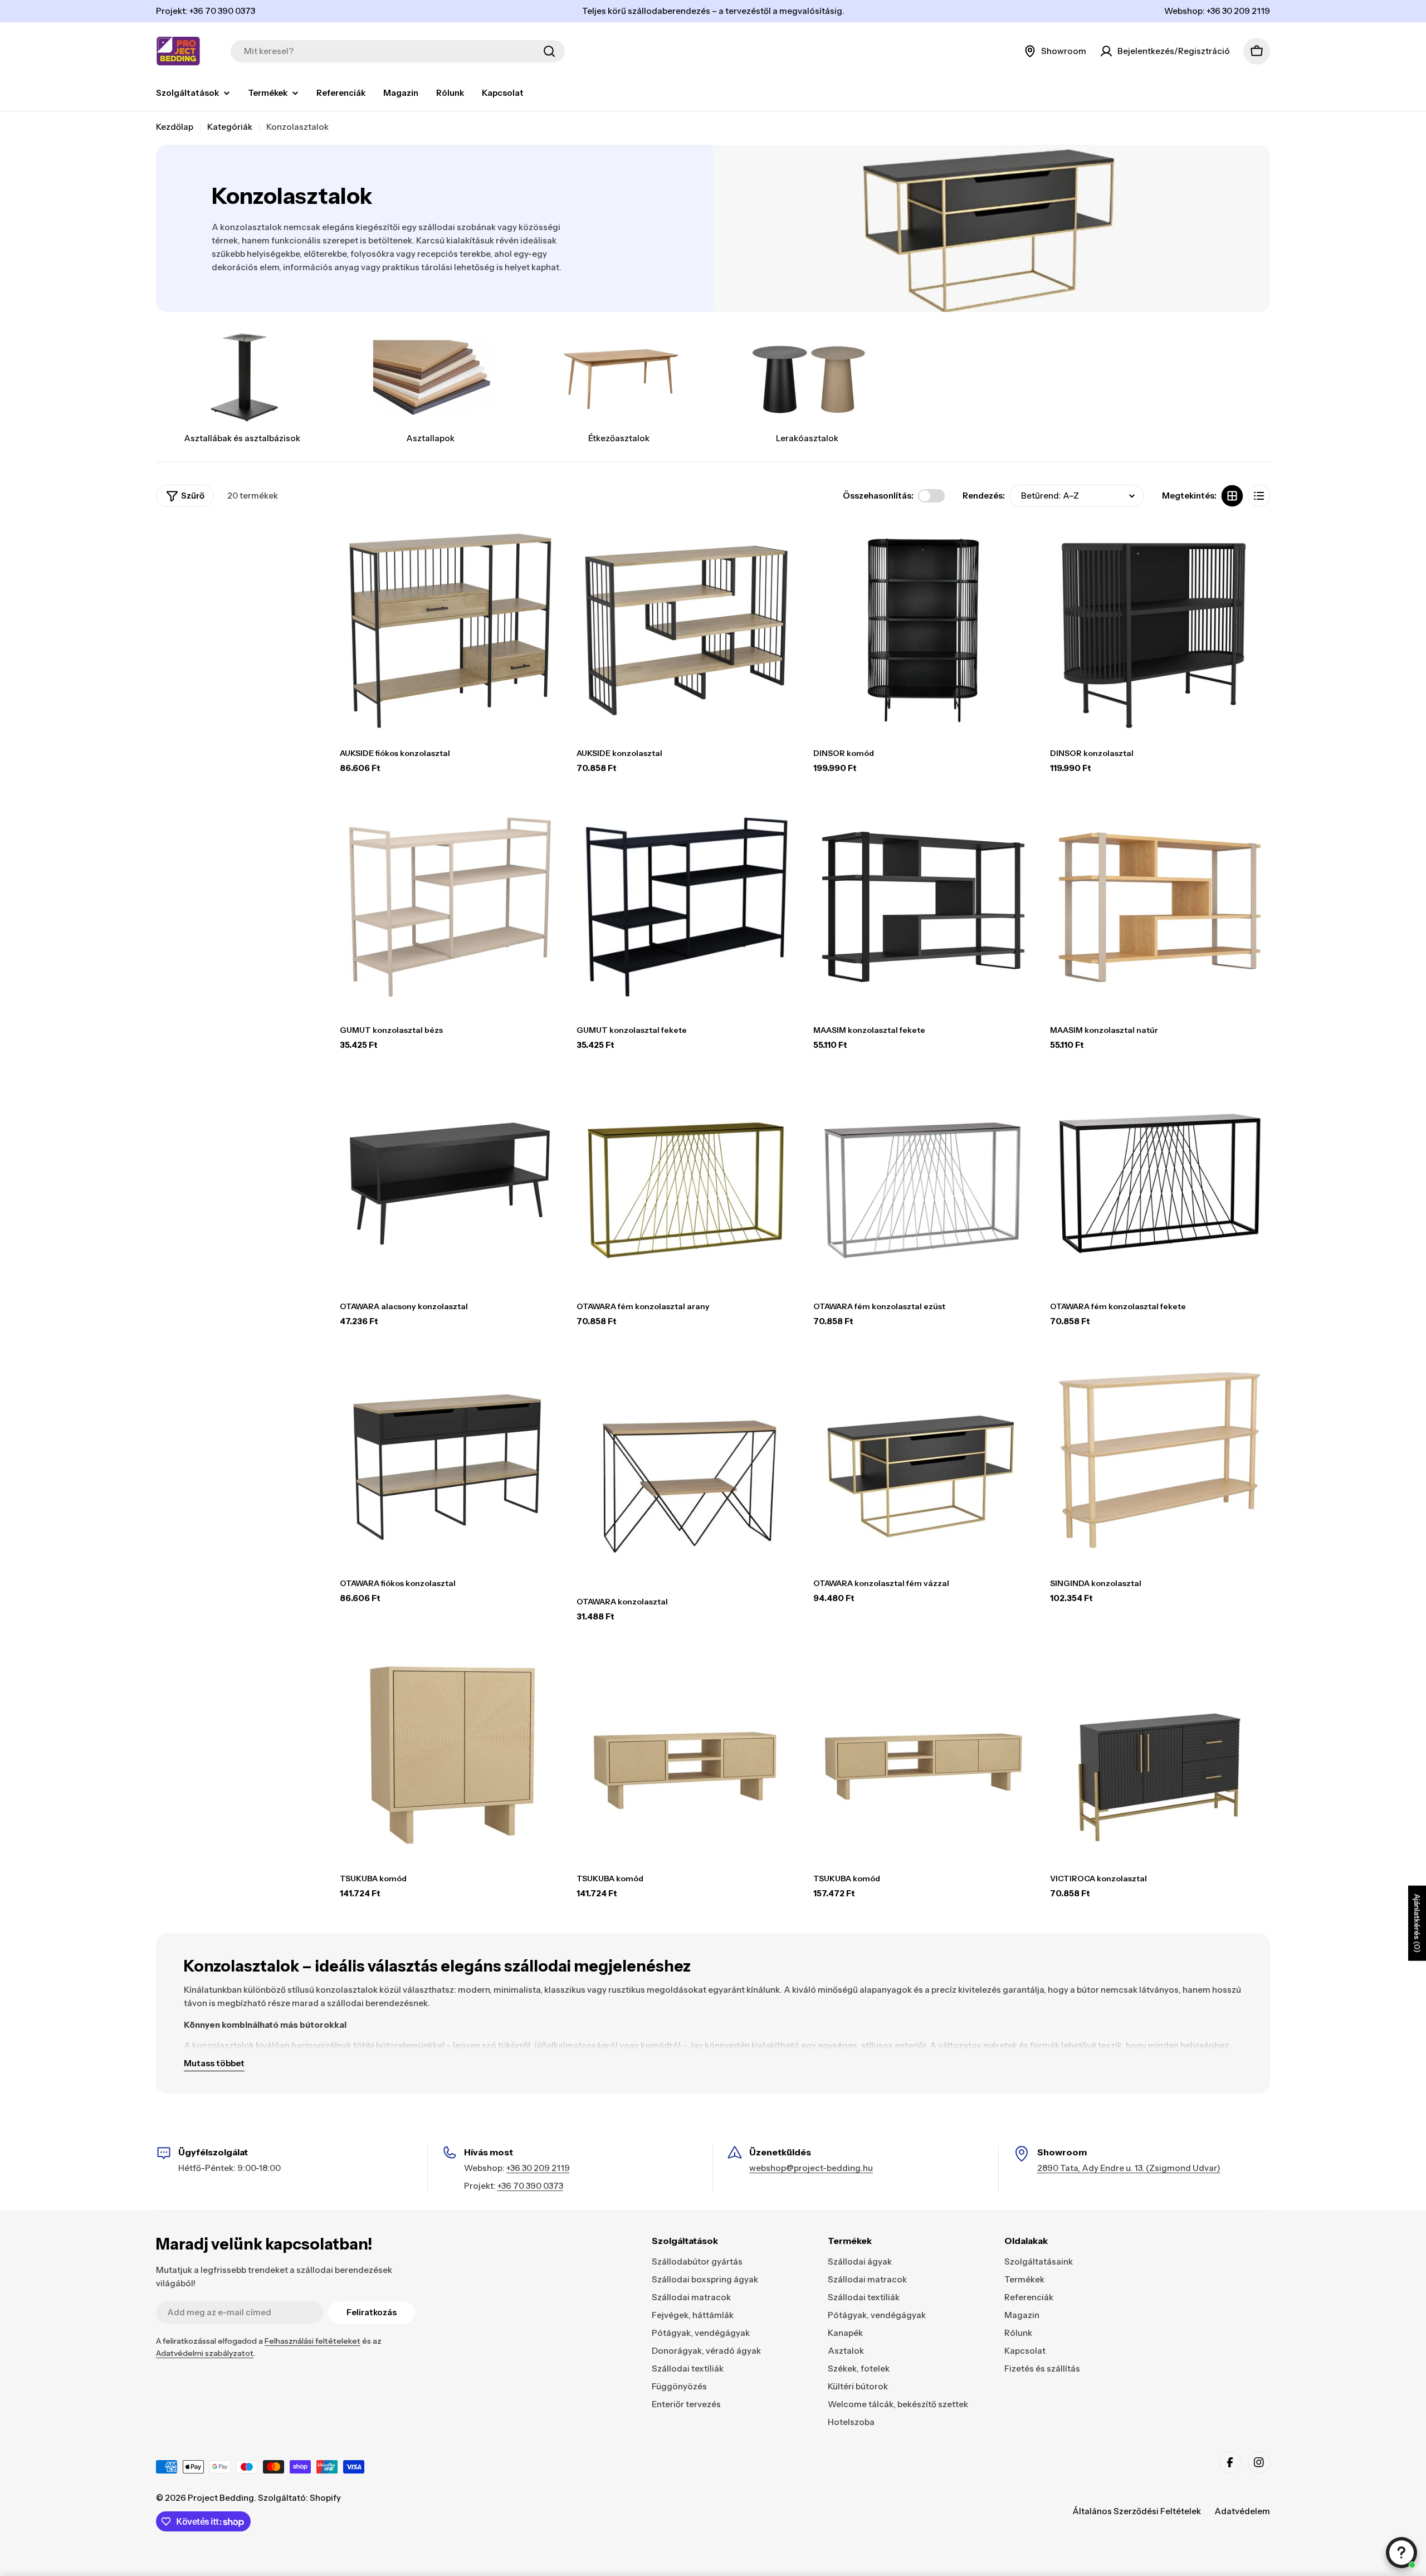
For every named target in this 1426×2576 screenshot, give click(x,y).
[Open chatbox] (1401, 2553)
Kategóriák (230, 127)
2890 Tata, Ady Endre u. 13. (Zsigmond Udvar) (1129, 2168)
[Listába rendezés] (1259, 496)
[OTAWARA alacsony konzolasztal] (450, 1184)
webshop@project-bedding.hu (811, 2168)
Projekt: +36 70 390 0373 (206, 11)
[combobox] (398, 51)
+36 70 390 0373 (530, 2186)
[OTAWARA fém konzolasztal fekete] (1160, 1184)
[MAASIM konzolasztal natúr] (1160, 907)
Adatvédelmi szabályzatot (205, 2353)
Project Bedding (221, 2498)
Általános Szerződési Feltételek (1137, 2511)
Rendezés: (984, 496)
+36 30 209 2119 (538, 2168)
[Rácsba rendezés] (1232, 496)
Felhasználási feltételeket (312, 2341)
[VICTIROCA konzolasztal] (1160, 1756)
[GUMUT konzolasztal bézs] (450, 907)
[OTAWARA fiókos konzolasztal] (450, 1460)
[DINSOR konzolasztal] (1160, 630)
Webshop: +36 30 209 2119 (1217, 11)
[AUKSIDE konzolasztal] (687, 630)
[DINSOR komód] (923, 630)
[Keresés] (549, 51)
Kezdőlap (175, 127)
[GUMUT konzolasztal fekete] (687, 907)
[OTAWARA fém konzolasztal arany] (687, 1184)
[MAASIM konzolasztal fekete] (923, 907)
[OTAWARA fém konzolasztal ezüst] (923, 1184)
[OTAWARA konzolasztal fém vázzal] (923, 1460)
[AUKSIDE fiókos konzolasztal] (450, 630)
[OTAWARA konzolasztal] (687, 1470)
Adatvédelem (1242, 2511)
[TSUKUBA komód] (450, 1756)
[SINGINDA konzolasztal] (1160, 1460)
